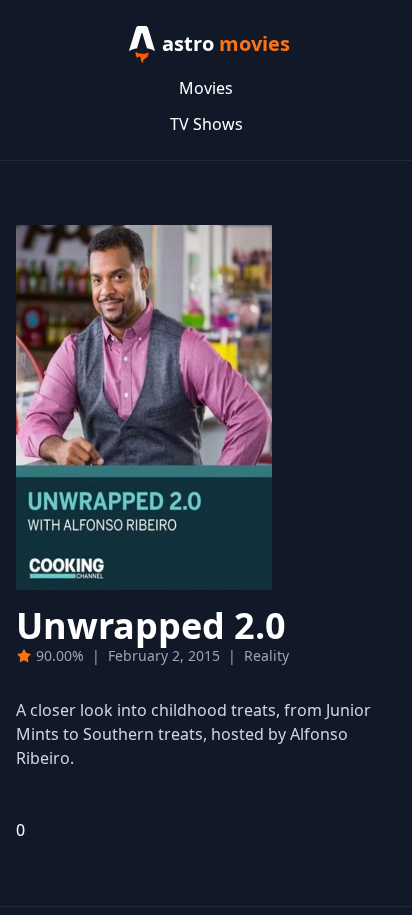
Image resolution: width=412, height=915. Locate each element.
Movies (206, 88)
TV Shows (206, 124)
